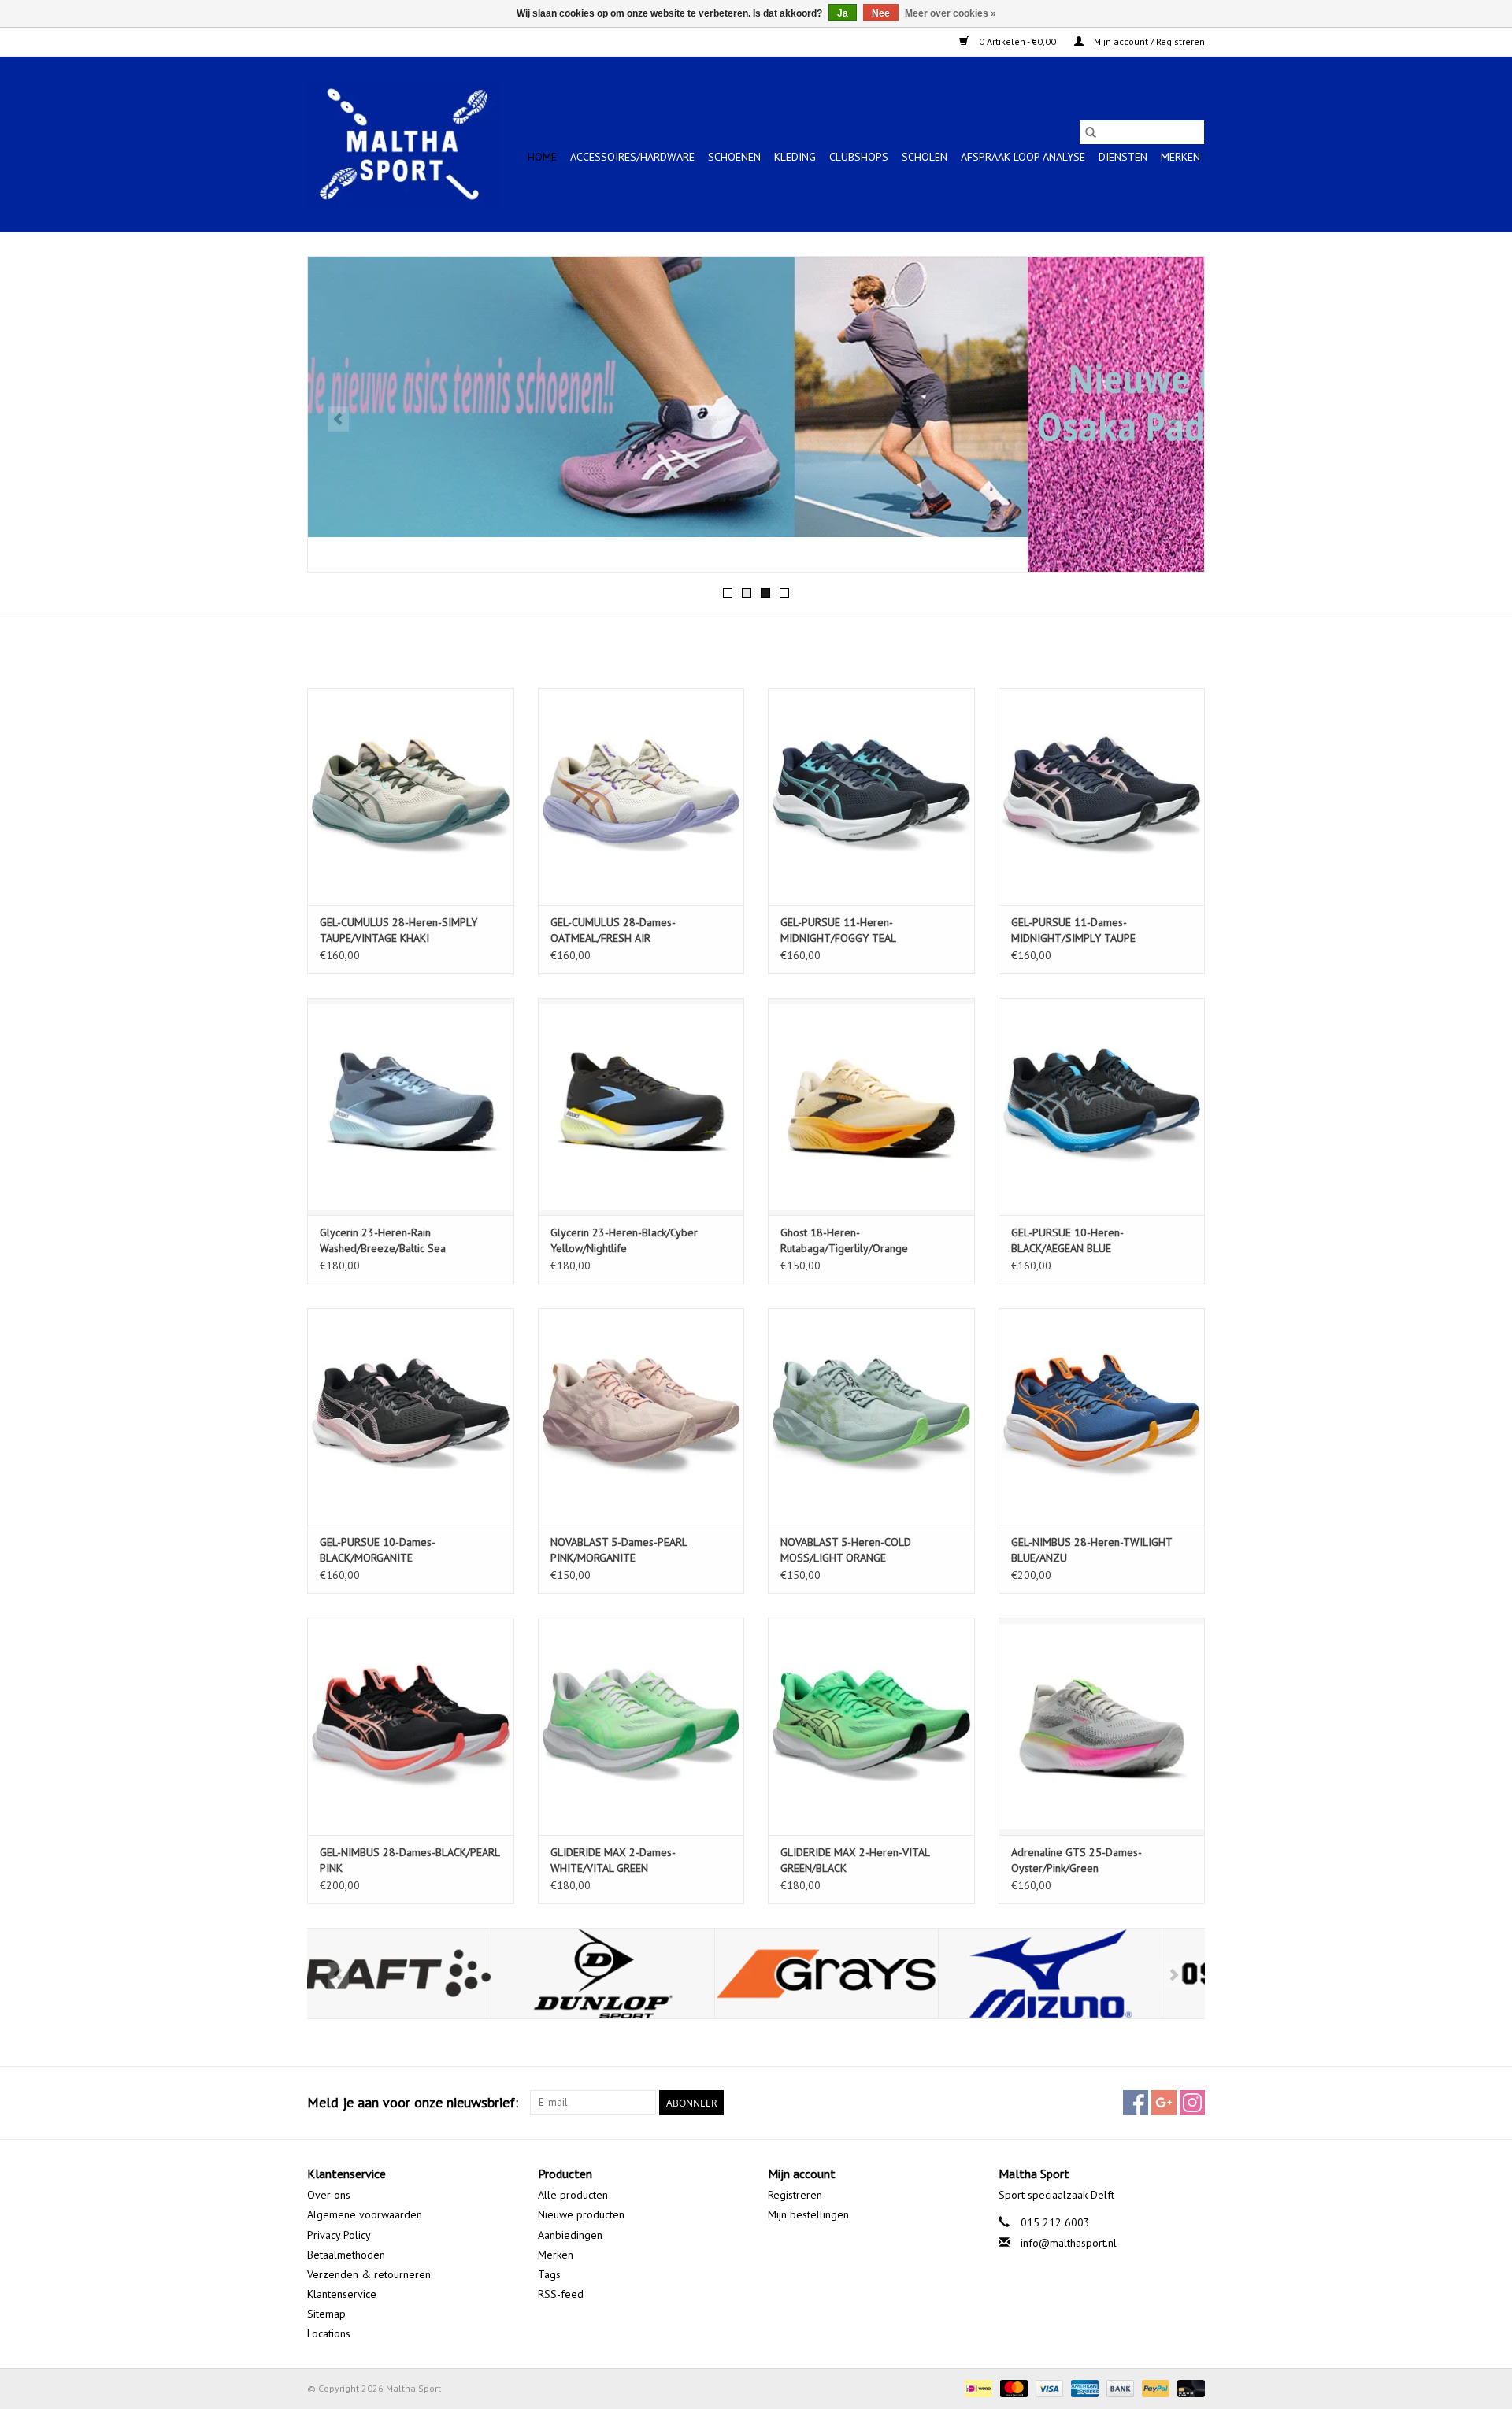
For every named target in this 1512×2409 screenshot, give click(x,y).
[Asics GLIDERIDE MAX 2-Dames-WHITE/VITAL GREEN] (641, 1726)
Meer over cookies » (951, 13)
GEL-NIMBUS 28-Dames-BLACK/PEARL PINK (409, 1860)
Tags (549, 2274)
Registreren (795, 2195)
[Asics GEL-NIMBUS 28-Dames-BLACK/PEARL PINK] (411, 1726)
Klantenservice (342, 2294)
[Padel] (756, 414)
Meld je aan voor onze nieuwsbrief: (413, 2102)
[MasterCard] (1012, 2387)
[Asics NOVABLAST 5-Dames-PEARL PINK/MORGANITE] (641, 1416)
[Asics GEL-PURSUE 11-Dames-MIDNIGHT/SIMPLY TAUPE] (1102, 797)
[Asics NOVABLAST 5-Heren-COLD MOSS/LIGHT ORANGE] (871, 1416)
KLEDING (795, 157)
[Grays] (643, 1974)
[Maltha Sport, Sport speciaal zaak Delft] (404, 144)
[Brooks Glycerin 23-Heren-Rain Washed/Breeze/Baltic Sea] (411, 1106)
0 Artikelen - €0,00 (1017, 41)
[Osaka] (1090, 1974)
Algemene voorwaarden (365, 2214)
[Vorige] (338, 419)
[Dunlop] (419, 1974)
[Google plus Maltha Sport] (1164, 2103)
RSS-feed (561, 2294)
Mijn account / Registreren (1148, 41)
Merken (1180, 157)
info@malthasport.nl (1069, 2243)
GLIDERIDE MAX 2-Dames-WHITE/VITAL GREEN (613, 1860)
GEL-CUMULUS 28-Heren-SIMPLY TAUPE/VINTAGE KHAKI (398, 930)
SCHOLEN (925, 157)
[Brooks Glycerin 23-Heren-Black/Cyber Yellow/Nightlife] (641, 1106)
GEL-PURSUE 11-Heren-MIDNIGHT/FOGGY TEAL (838, 930)
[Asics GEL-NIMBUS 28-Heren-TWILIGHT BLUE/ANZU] (1102, 1416)
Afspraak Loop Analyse (1023, 157)
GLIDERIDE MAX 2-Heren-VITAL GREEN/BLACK (855, 1860)
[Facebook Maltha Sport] (1136, 2103)
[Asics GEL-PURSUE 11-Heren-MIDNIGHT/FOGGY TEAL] (871, 797)
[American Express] (1083, 2387)
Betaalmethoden (346, 2255)
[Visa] (1048, 2387)
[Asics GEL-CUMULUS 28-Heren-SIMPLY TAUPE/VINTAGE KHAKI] (411, 797)
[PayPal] (1154, 2387)
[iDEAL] (976, 2387)
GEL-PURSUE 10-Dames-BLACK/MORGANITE (378, 1550)
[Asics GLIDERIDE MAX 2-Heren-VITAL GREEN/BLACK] (871, 1726)
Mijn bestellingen (808, 2214)
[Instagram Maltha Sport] (1192, 2103)
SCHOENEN (734, 157)
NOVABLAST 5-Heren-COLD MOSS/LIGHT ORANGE (846, 1550)
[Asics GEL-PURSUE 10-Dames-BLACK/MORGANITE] (411, 1416)
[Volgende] (1174, 419)
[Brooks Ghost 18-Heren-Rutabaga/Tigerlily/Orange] (871, 1106)
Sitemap (326, 2314)
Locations (329, 2333)
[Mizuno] (867, 1974)
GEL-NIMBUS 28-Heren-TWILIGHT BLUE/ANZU (1091, 1550)
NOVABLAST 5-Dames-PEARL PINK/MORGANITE (619, 1550)
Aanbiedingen (570, 2235)
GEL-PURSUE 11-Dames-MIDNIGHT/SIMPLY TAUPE (1073, 930)
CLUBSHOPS (859, 157)
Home (542, 157)
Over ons (329, 2195)
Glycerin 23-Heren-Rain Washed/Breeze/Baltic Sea (383, 1240)
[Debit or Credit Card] (1188, 2387)
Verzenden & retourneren (369, 2274)
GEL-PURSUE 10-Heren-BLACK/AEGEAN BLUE (1067, 1240)
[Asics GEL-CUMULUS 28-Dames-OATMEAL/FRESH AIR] (641, 797)
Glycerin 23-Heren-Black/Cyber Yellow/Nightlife (624, 1240)
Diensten (1123, 157)
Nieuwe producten (581, 2214)
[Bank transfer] (1119, 2387)
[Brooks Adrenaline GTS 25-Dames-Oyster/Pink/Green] (1102, 1726)
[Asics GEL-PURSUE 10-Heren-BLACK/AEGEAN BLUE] (1102, 1106)
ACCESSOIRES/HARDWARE (632, 157)
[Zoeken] (1091, 132)
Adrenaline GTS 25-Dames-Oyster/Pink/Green (1077, 1860)
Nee (881, 13)
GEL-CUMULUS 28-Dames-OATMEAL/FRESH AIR (613, 930)
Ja (843, 13)
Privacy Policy (339, 2235)
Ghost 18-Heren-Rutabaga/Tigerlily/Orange (844, 1240)
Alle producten (573, 2195)
